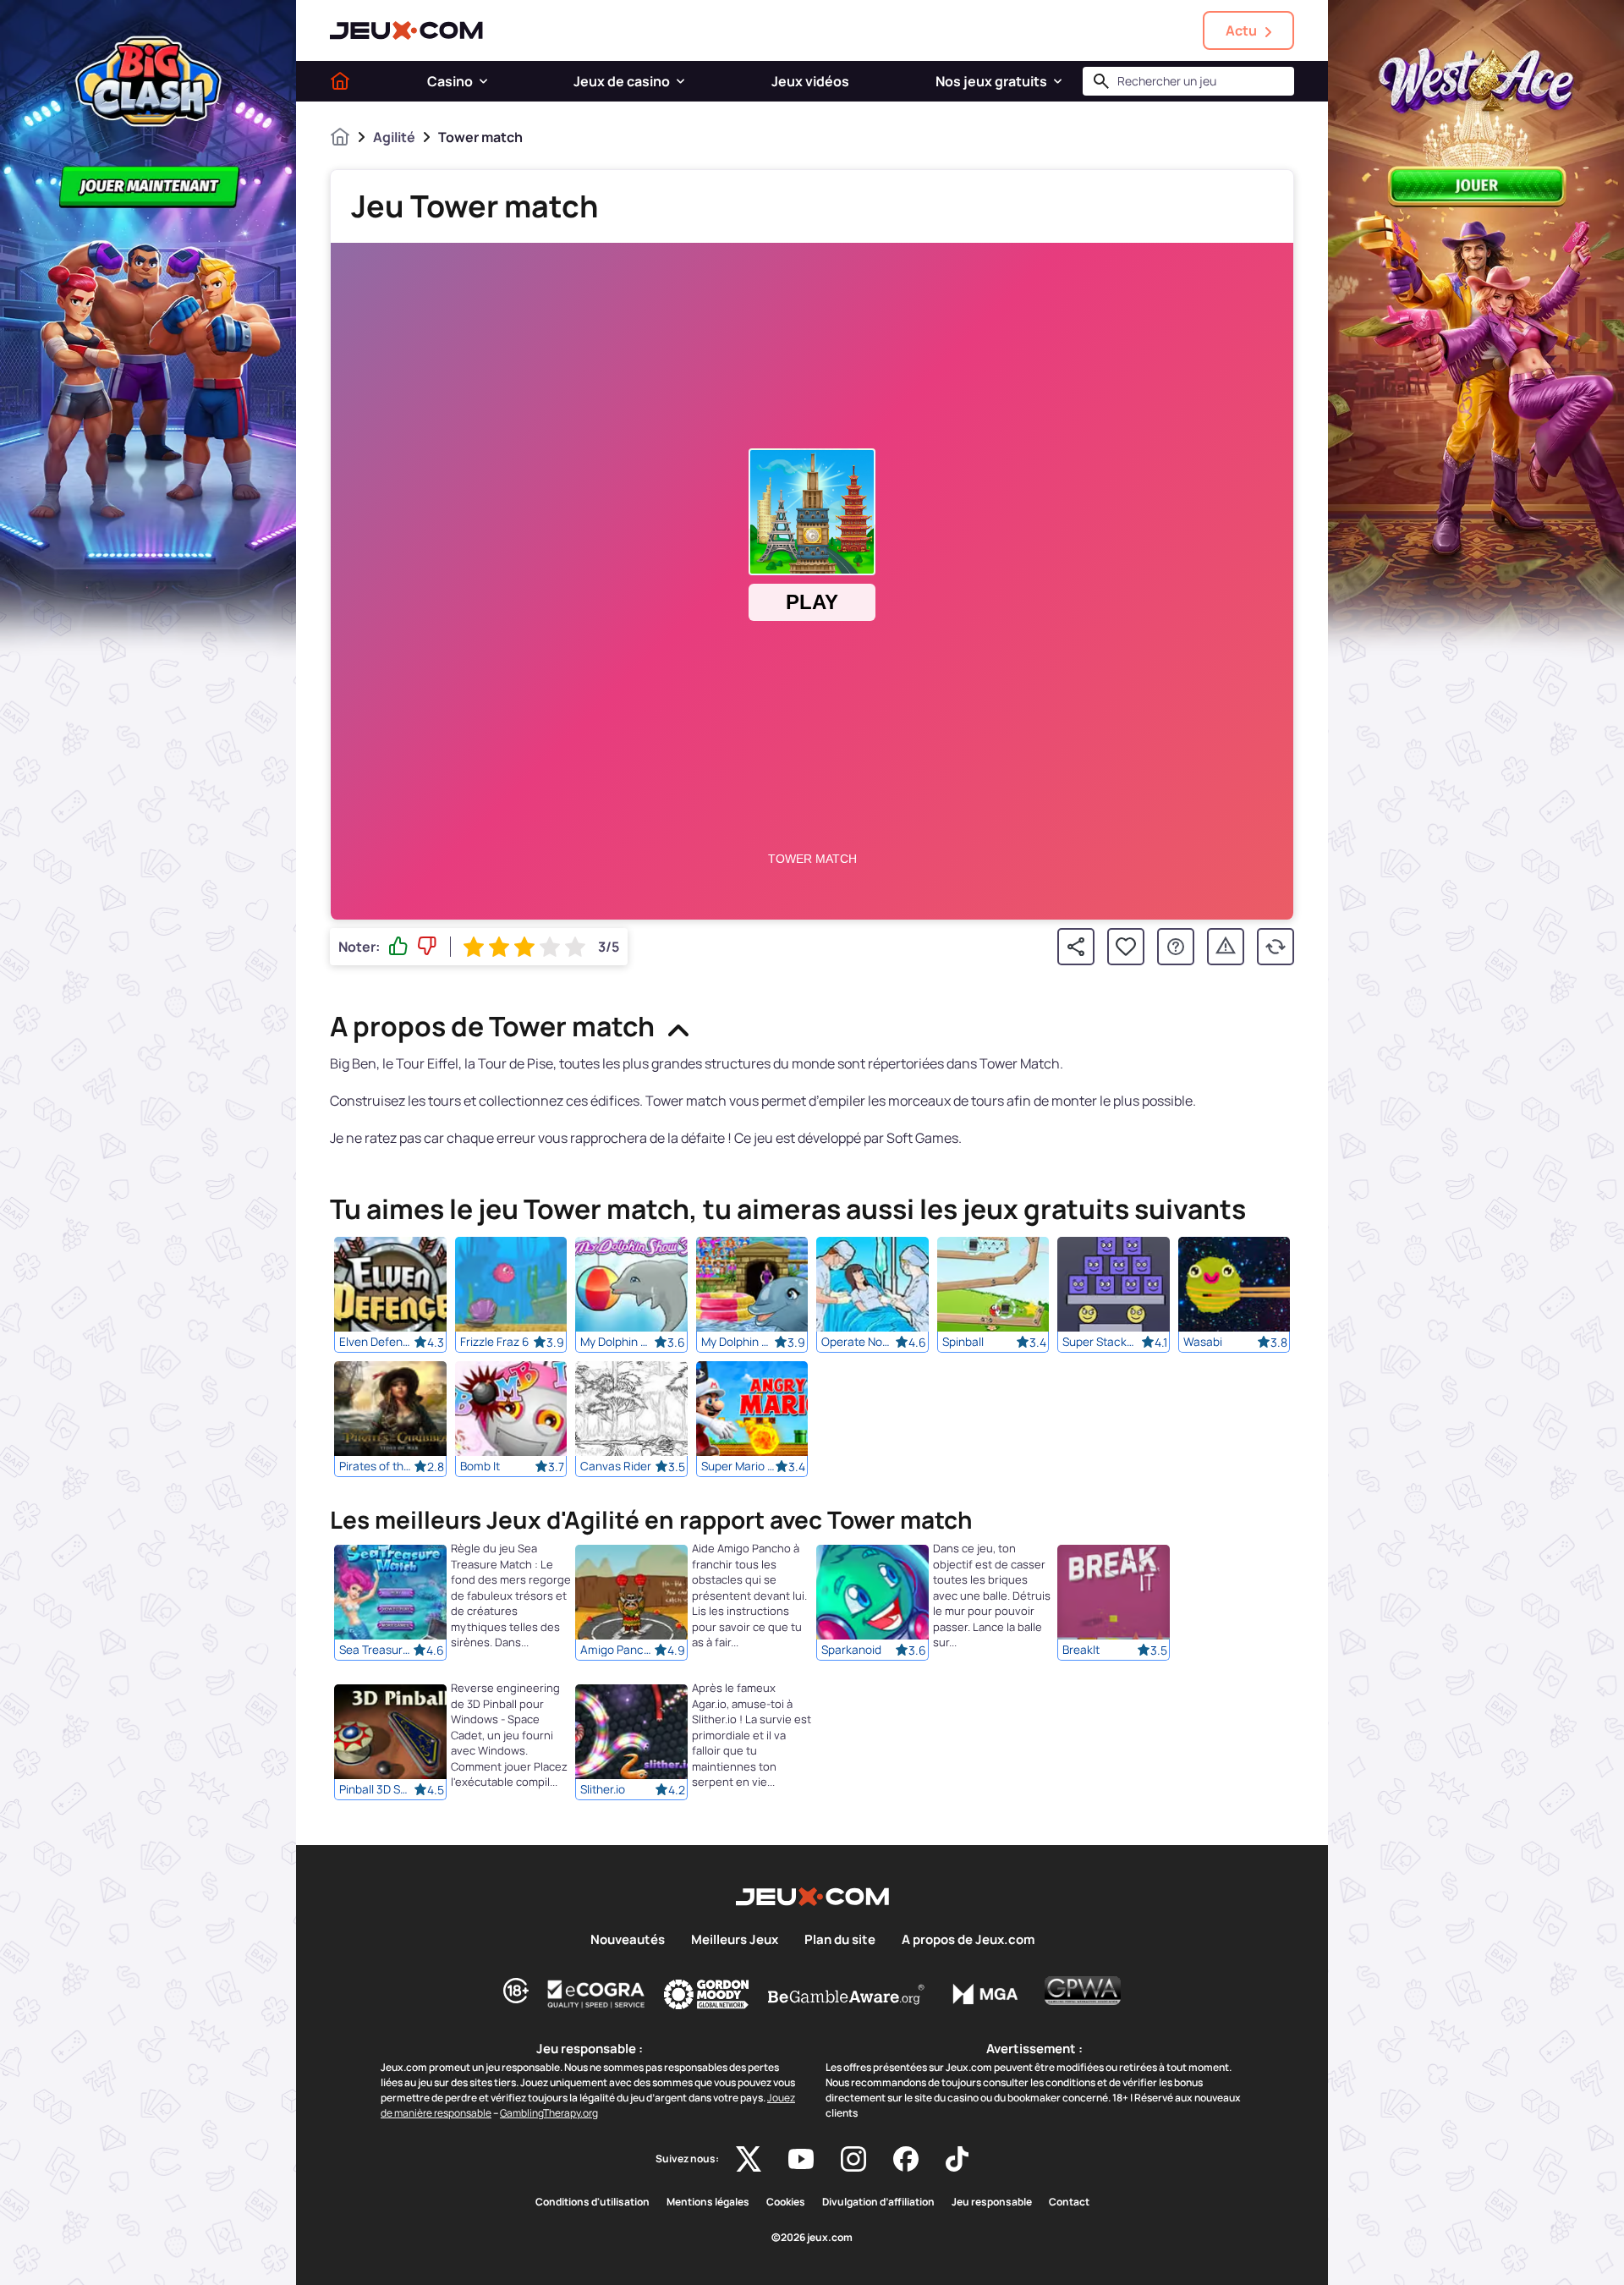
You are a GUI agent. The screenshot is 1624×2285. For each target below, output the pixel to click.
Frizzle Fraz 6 (494, 1342)
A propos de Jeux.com (968, 1940)
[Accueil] (340, 81)
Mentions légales (708, 2202)
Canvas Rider (616, 1466)
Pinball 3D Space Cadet (376, 1790)
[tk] (957, 2159)
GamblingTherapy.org (549, 2113)
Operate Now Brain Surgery (859, 1342)
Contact (1069, 2202)
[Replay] (1276, 947)
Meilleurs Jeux (735, 1940)
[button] (483, 81)
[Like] (398, 947)
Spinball (963, 1342)
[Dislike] (427, 947)
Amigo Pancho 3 (617, 1651)
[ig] (853, 2159)
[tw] (749, 2159)
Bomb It (480, 1466)
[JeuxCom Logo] (406, 30)
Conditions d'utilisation (593, 2202)
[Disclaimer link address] (596, 1994)
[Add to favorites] (1126, 947)
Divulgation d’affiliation (878, 2202)
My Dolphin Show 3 (617, 1342)
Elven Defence (376, 1342)
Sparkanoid (851, 1651)
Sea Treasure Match (376, 1651)
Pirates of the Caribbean (376, 1466)
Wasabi (1203, 1342)
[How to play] (1176, 947)
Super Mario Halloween (738, 1466)
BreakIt (1081, 1651)
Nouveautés (628, 1940)
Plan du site (840, 1940)
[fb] (906, 2159)
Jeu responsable (992, 2202)
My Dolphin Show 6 (738, 1342)
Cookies (786, 2202)
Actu (1241, 30)
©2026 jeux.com (812, 2238)
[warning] (1226, 947)
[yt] (801, 2159)
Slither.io (603, 1790)
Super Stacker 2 (1100, 1342)
